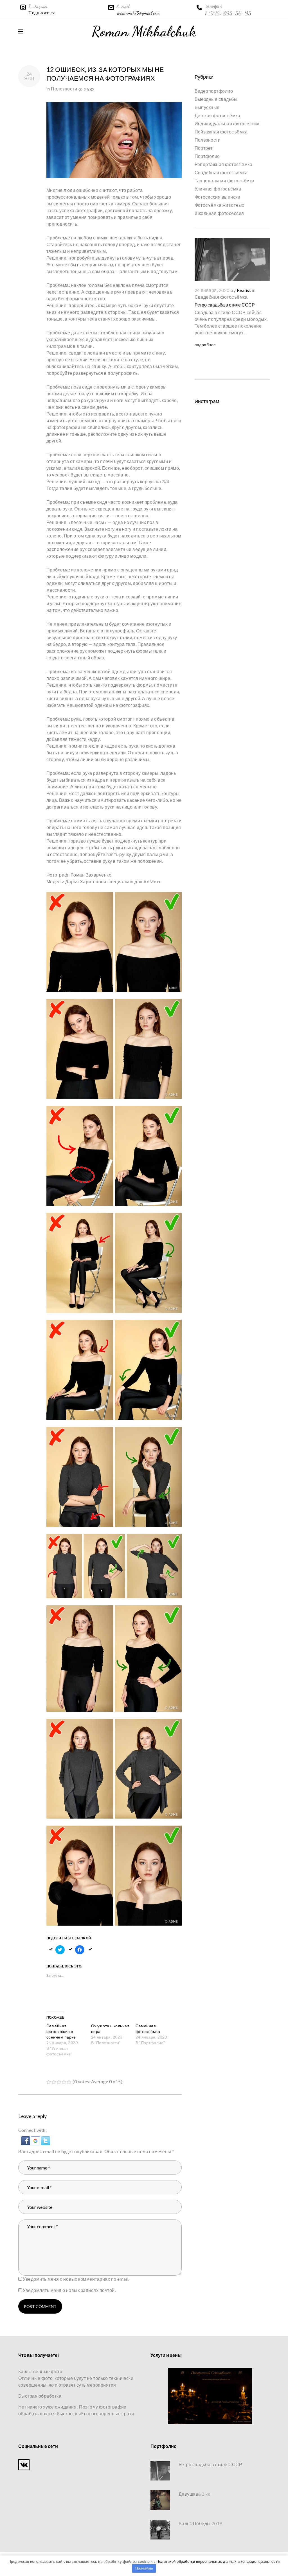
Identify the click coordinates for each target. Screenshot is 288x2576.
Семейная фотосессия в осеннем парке (61, 2031)
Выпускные (207, 107)
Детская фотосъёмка (218, 115)
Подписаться (41, 13)
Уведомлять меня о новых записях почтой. (69, 2290)
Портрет (204, 148)
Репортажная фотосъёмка (224, 164)
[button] (26, 2140)
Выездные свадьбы (216, 99)
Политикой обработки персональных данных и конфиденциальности (218, 2561)
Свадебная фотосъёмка (221, 172)
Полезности (64, 89)
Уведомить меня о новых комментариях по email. (76, 2279)
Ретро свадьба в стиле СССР (225, 305)
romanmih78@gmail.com (138, 13)
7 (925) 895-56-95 (228, 13)
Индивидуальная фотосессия (227, 123)
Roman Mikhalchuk (144, 31)
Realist (244, 290)
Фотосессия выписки (218, 197)
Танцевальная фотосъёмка (225, 181)
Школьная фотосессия (219, 213)
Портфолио (207, 156)
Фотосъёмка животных (220, 205)
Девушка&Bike (195, 2494)
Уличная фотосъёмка (218, 189)
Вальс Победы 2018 (200, 2523)
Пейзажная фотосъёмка (221, 132)
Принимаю (144, 2568)
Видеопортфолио (214, 91)
